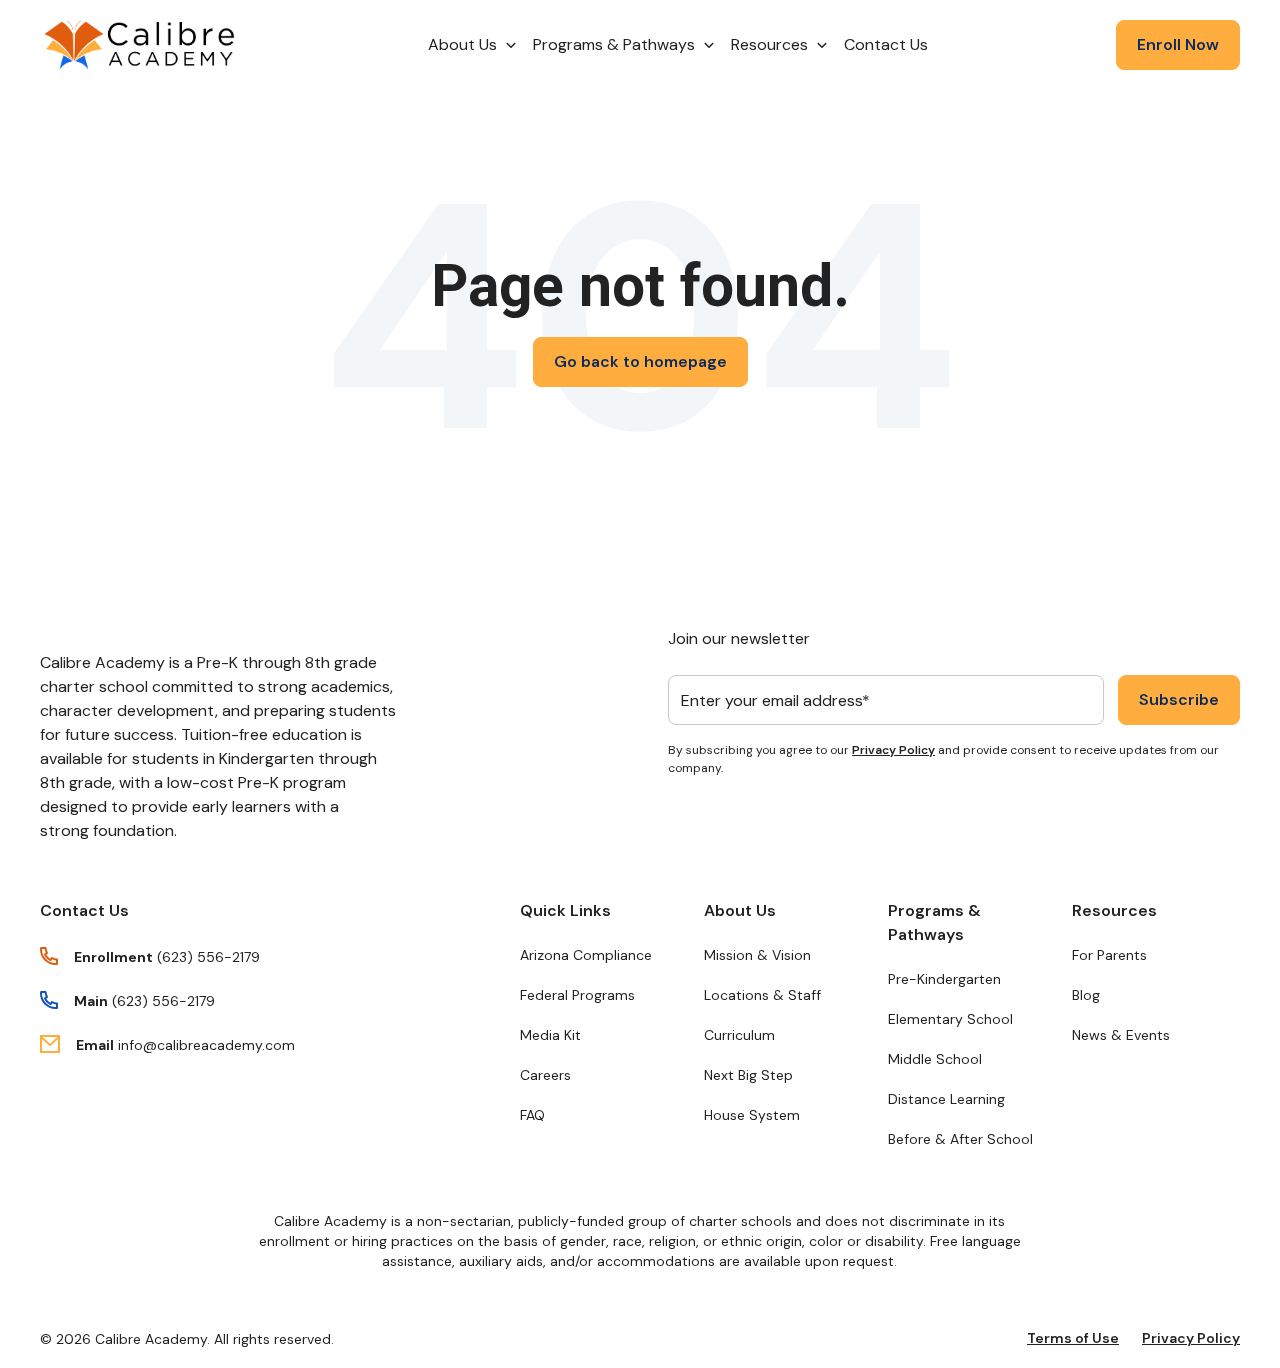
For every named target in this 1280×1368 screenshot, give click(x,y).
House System (752, 1115)
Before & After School (960, 1139)
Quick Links (565, 910)
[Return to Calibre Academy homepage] (140, 45)
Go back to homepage (640, 361)
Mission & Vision (757, 955)
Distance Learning (946, 1099)
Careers (545, 1075)
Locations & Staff (762, 995)
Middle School (935, 1059)
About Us (740, 910)
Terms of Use (1073, 1338)
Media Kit (550, 1035)
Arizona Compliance (586, 955)
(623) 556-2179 (208, 957)
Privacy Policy (893, 750)
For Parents (1109, 955)
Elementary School (950, 1019)
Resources (1114, 910)
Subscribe (1179, 699)
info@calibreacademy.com (206, 1045)
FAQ (532, 1115)
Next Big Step (748, 1075)
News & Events (1121, 1035)
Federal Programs (577, 995)
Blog (1086, 995)
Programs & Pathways (934, 922)
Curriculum (739, 1035)
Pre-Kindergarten (944, 979)
